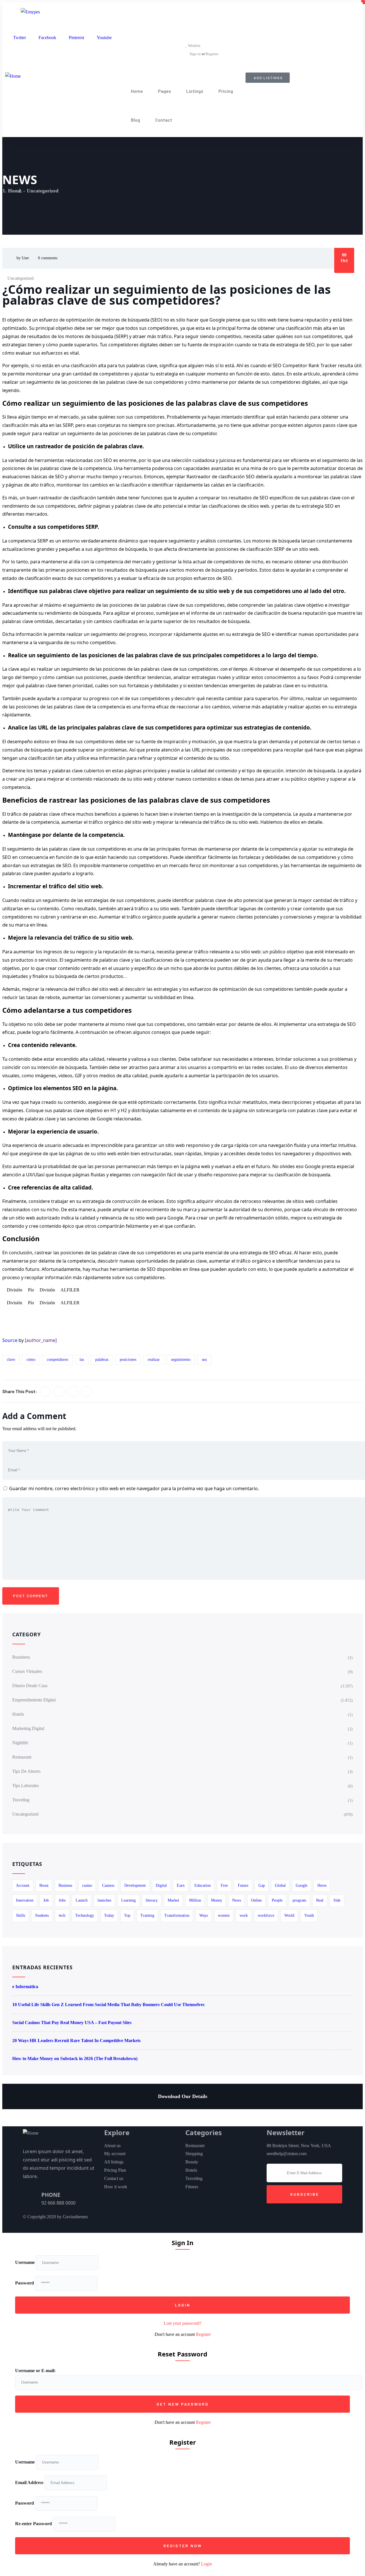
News (237, 1900)
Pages (165, 91)
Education (203, 1885)
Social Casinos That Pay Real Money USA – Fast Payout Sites (72, 2023)
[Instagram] (239, 2220)
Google (302, 1885)
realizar (154, 1360)
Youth (309, 1915)
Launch (82, 1900)
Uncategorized (43, 191)
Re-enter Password (34, 2524)
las (82, 1360)
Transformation (177, 1915)
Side (337, 1900)
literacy (152, 1900)
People (277, 1900)
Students (42, 1915)
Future (243, 1885)
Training (147, 1915)
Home (137, 91)
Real (320, 1900)
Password (25, 2283)
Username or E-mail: (35, 2371)
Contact (164, 120)
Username (25, 2262)
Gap (262, 1885)
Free (224, 1885)
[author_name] (41, 1340)
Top (127, 1915)
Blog (135, 120)
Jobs (62, 1900)
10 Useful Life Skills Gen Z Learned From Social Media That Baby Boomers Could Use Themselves (108, 2005)
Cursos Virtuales (27, 1671)
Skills (21, 1915)
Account (23, 1885)
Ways (204, 1915)
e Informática (25, 1987)
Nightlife (20, 1743)
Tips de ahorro (26, 1771)
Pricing (226, 91)
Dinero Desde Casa (30, 1686)
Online (256, 1900)
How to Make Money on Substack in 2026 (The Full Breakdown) (75, 2058)
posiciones (128, 1360)
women (224, 1915)
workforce (266, 1915)
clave (11, 1360)
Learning (128, 1900)
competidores (57, 1360)
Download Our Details (183, 2096)
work (244, 1915)
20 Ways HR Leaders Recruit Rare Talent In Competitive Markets (76, 2040)
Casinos (108, 1885)
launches (104, 1900)
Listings (195, 91)
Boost (44, 1885)
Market (173, 1900)
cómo (31, 1360)
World (289, 1915)
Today (109, 1915)
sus (204, 1360)
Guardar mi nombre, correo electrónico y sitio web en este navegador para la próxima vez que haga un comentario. (134, 1488)
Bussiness (21, 1657)
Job (46, 1900)
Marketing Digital (28, 1728)
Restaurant (22, 1757)
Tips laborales (26, 1786)
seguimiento (181, 1360)
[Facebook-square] (208, 2220)
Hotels (18, 1714)
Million (195, 1900)
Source (10, 1340)
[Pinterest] (223, 2220)
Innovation (25, 1900)
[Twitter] (192, 2220)
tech (62, 1915)
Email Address (29, 2482)
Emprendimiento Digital (34, 1700)
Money (217, 1900)
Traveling (21, 1800)
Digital (161, 1885)
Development (135, 1885)
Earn (181, 1885)
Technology (85, 1915)
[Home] (13, 76)
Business (65, 1885)
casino (87, 1885)
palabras (102, 1360)
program (299, 1900)
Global (280, 1885)
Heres (322, 1885)
